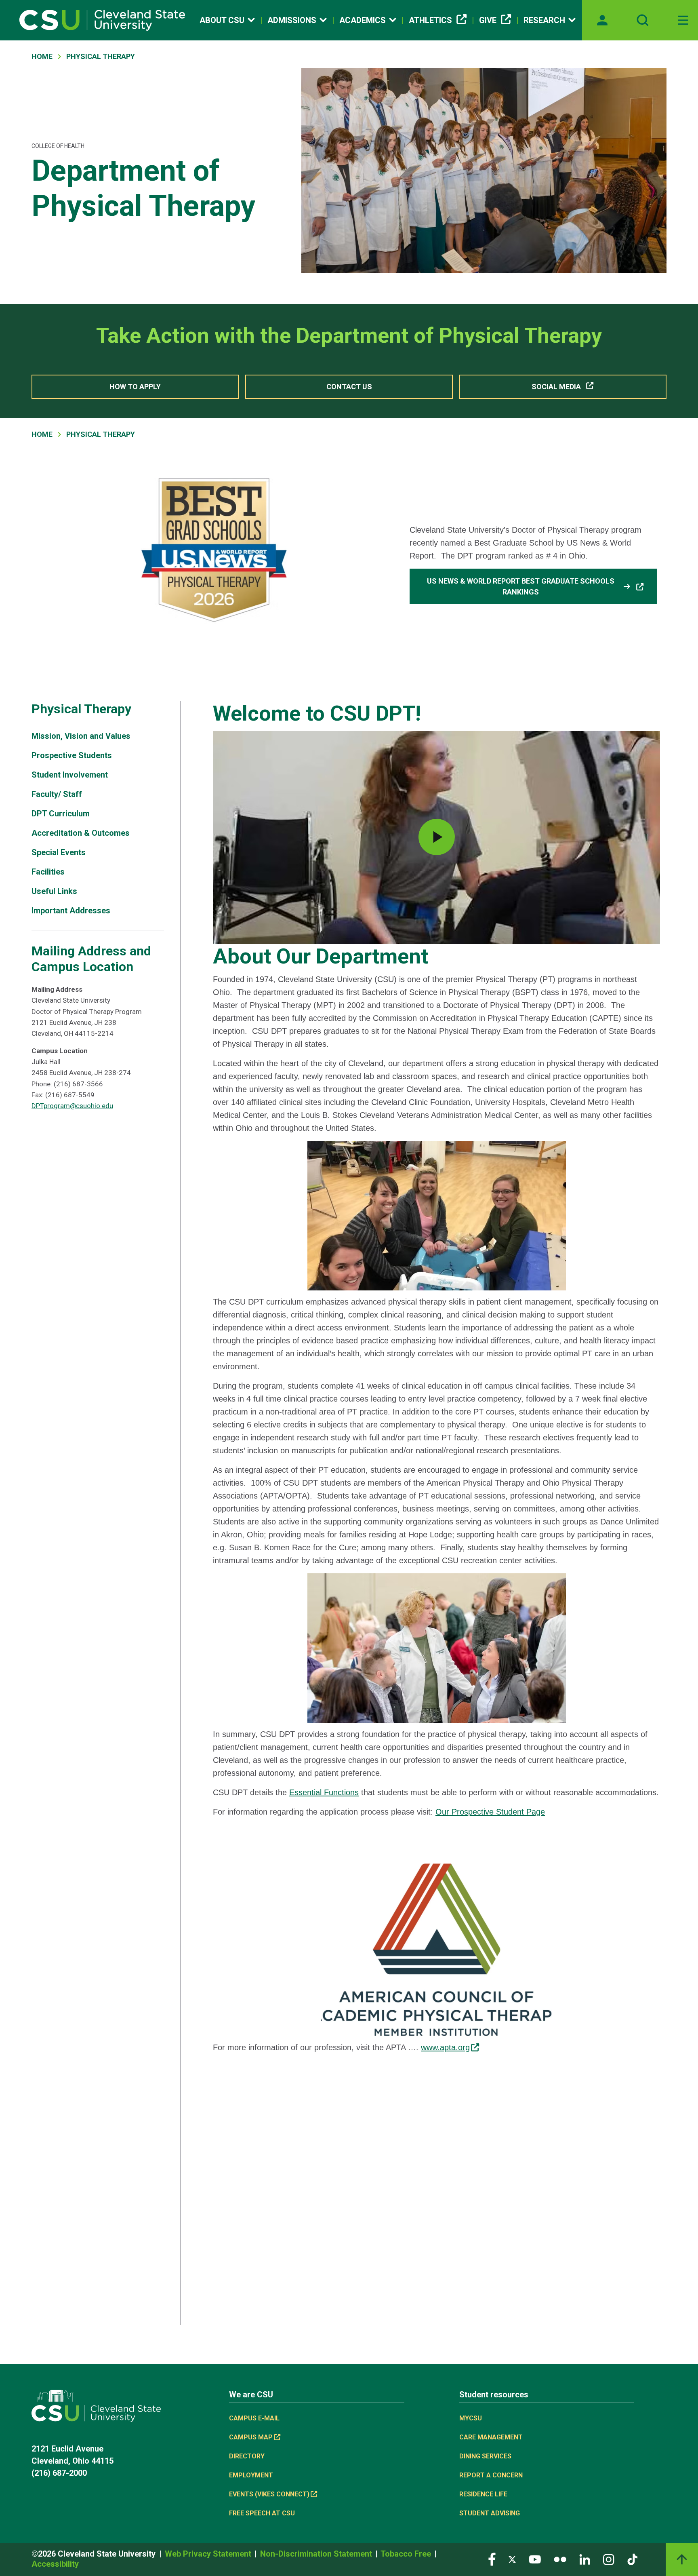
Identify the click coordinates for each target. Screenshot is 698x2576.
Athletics (430, 20)
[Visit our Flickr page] (560, 2559)
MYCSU (471, 2418)
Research (544, 20)
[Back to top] (682, 2559)
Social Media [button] (556, 387)
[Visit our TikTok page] (632, 2559)
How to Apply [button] (135, 387)
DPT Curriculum (61, 814)
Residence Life (483, 2494)
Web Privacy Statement (209, 2554)
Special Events (59, 852)
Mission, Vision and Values (81, 736)
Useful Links (54, 891)
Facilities (48, 872)
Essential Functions (324, 1792)
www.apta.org (445, 2047)
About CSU (222, 20)
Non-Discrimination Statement (317, 2554)
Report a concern (491, 2475)
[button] (436, 837)
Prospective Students (72, 755)
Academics (363, 20)
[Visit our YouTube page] (535, 2559)
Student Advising (490, 2513)
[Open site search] (643, 20)
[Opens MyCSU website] (602, 20)
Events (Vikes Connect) (269, 2494)
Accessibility (55, 2564)
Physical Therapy (101, 56)
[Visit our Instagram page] (609, 2559)
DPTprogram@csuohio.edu (72, 1106)
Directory (247, 2456)
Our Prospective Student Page (490, 1812)
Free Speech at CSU (262, 2513)
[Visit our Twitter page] (512, 2559)
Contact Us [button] (349, 387)
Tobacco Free (407, 2554)
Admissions (292, 20)
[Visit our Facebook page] (492, 2559)
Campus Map (251, 2437)
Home (42, 56)
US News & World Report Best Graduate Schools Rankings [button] (529, 586)
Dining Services (485, 2456)
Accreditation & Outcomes (81, 833)
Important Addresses (71, 911)
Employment (251, 2475)
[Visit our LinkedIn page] (585, 2559)
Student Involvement (70, 775)
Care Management (491, 2437)
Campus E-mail (254, 2418)
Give (488, 20)
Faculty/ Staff (57, 794)
